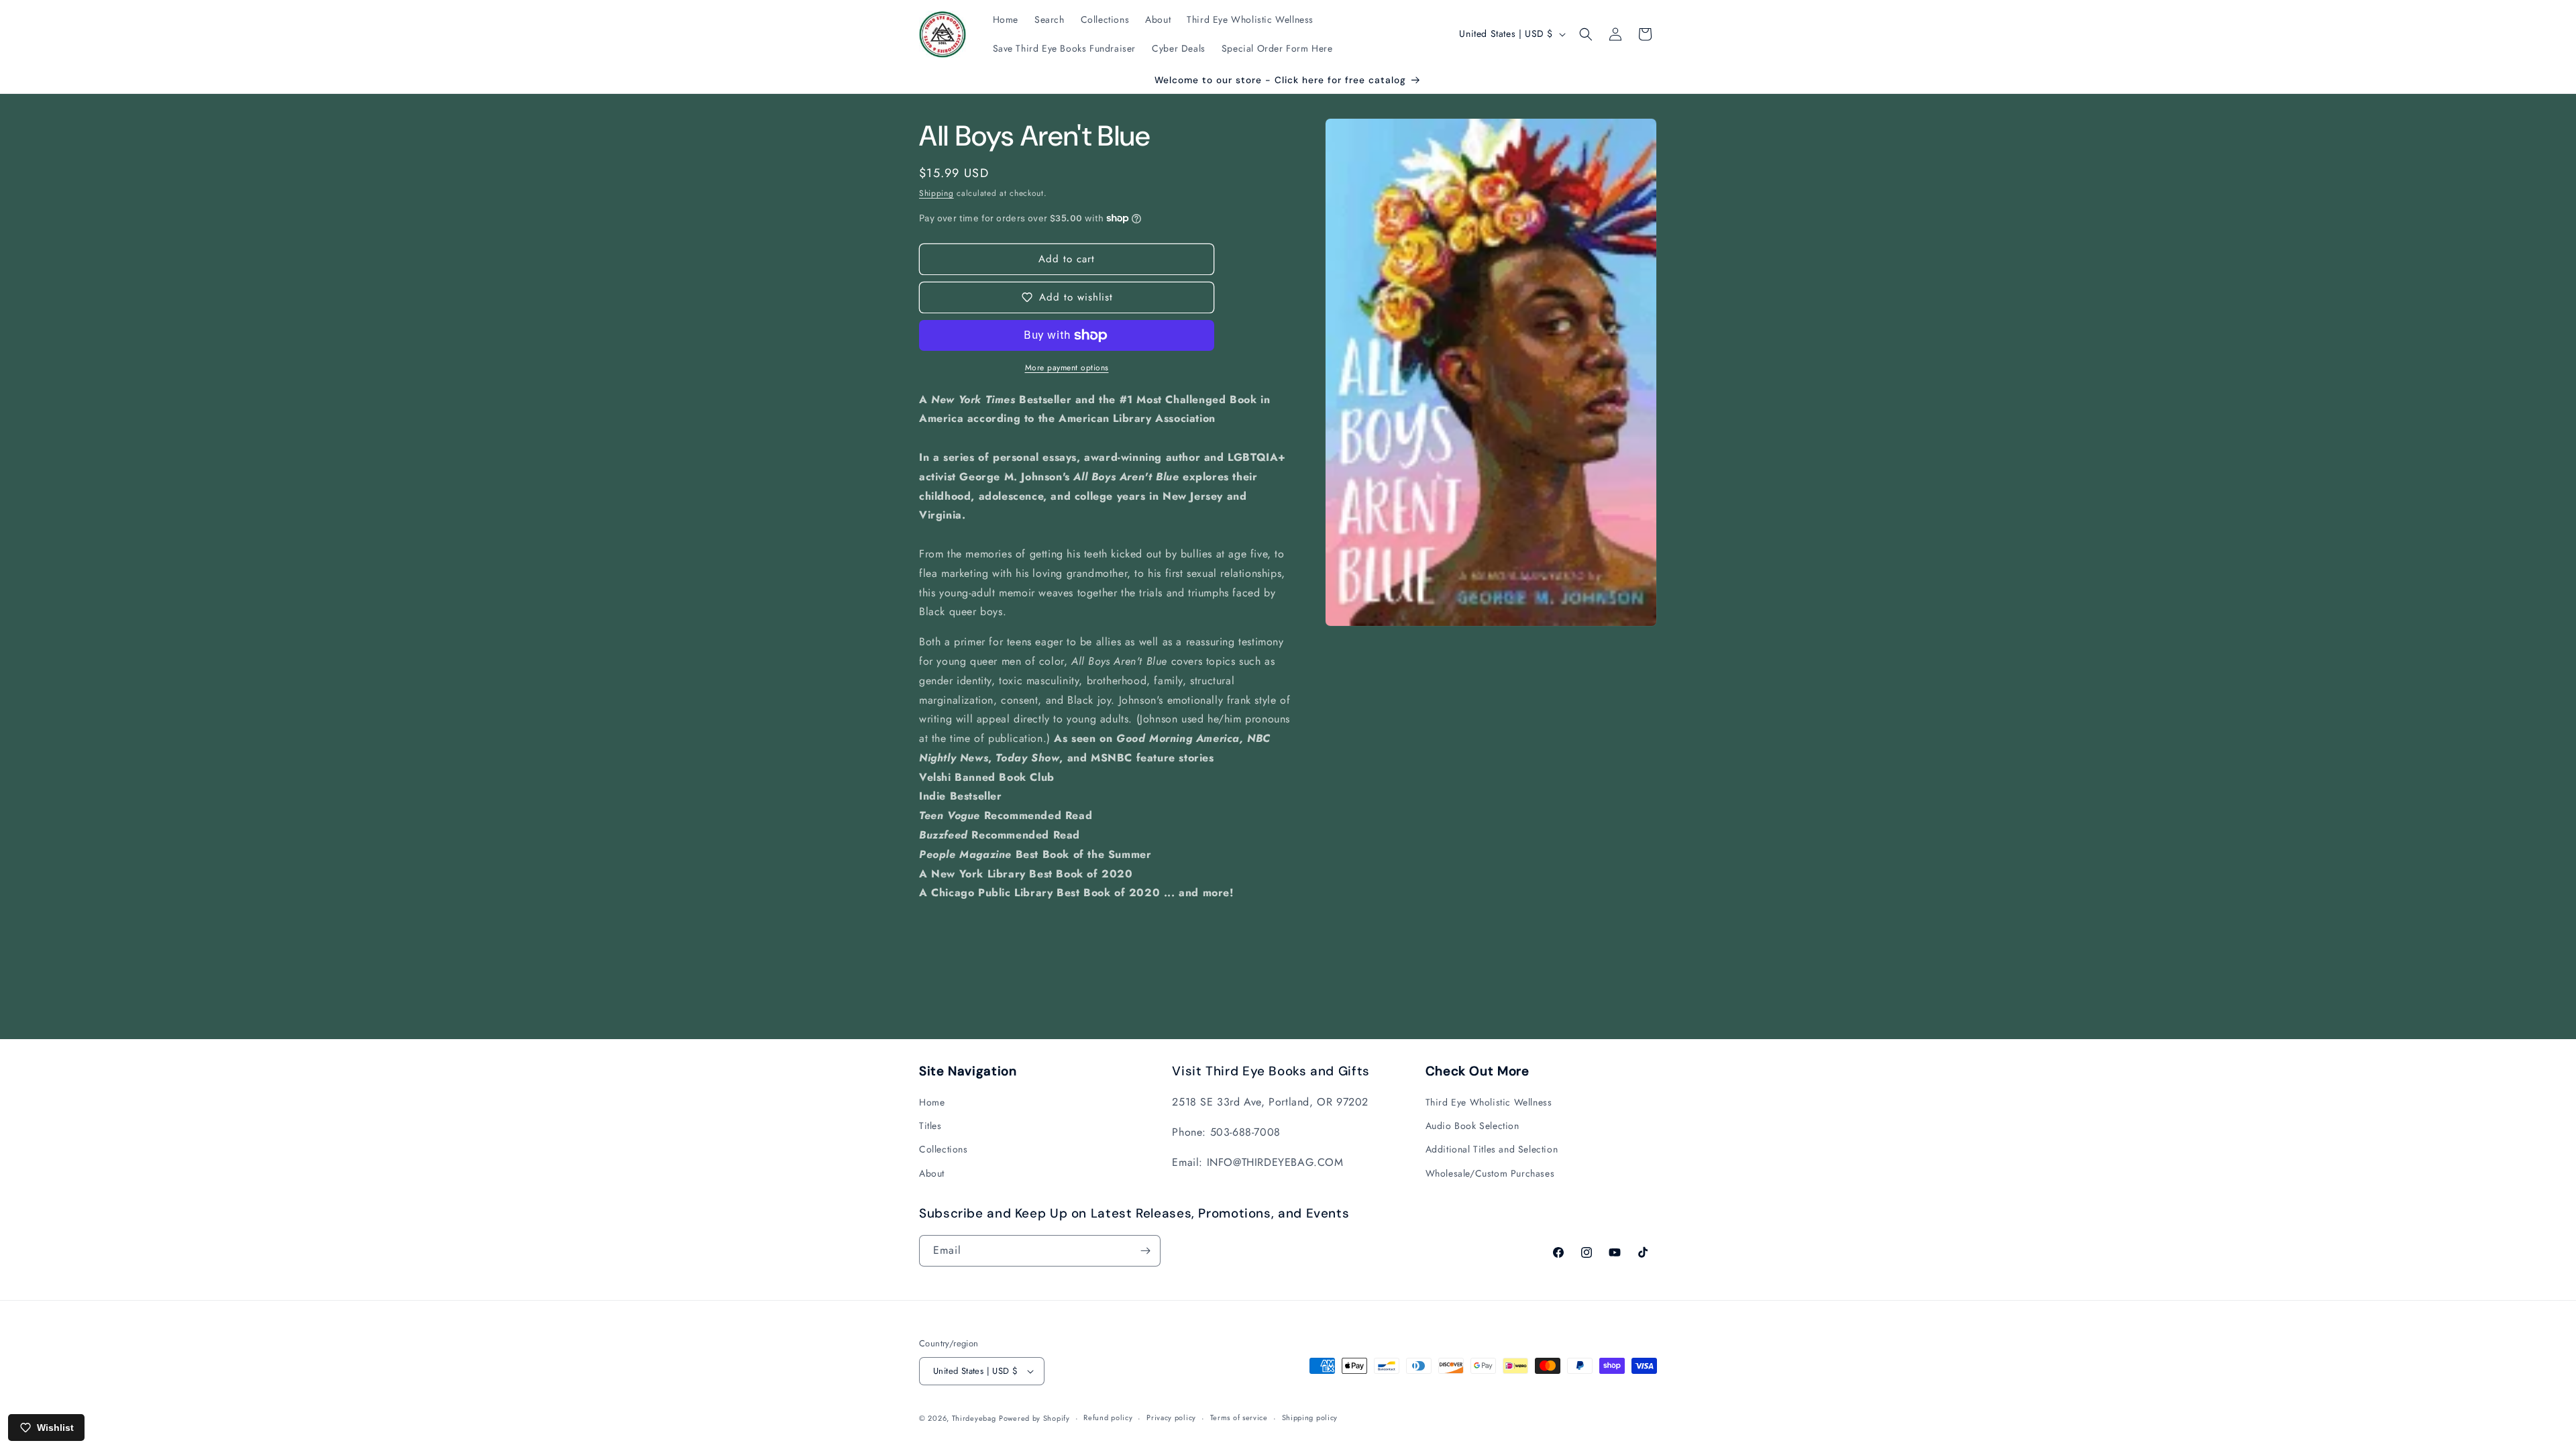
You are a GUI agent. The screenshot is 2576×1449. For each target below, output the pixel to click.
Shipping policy (1310, 1417)
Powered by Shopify (1034, 1418)
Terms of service (1239, 1417)
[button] (1586, 34)
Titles (930, 1126)
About (932, 1173)
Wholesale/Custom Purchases (1490, 1173)
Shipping (936, 193)
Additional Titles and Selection (1492, 1149)
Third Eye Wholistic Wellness (1489, 1102)
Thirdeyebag (974, 1418)
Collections (944, 1149)
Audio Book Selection (1472, 1126)
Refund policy (1108, 1417)
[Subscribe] (1145, 1251)
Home (932, 1102)
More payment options (1067, 368)
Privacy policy (1171, 1417)
